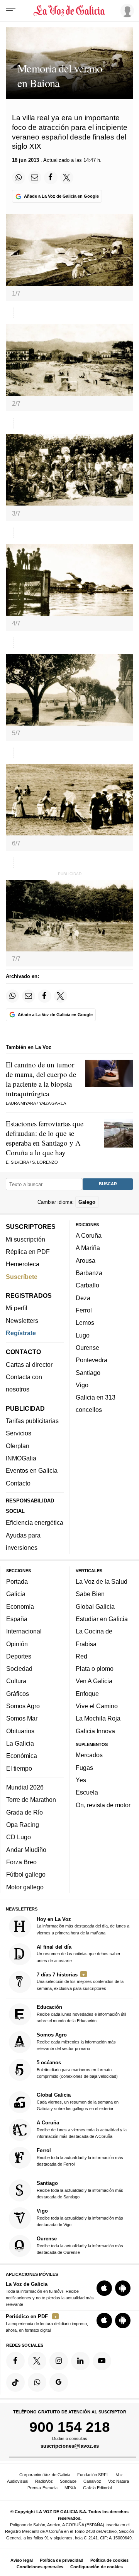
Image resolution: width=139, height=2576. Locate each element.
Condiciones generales (40, 2567)
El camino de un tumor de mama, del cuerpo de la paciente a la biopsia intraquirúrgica (41, 1079)
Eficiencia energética (35, 1522)
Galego (87, 1202)
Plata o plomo (95, 1669)
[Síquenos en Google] (59, 2382)
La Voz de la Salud (102, 1581)
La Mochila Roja (98, 1718)
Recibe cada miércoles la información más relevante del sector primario (76, 2041)
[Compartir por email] (35, 178)
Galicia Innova (95, 1731)
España (17, 1619)
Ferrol (84, 1310)
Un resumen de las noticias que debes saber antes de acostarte (79, 1953)
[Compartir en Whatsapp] (19, 178)
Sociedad (19, 1669)
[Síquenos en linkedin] (80, 2361)
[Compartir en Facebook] (51, 178)
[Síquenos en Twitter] (37, 2361)
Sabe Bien (90, 1594)
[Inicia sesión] (126, 10)
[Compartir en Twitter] (67, 178)
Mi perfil (17, 1308)
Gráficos (18, 1693)
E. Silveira (17, 1162)
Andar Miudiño (26, 1849)
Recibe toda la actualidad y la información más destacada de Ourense (80, 2245)
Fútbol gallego (26, 1874)
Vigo (82, 1385)
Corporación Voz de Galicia (45, 2475)
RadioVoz (44, 2481)
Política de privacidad (62, 2560)
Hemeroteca (23, 1264)
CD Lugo (19, 1837)
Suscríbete (22, 1276)
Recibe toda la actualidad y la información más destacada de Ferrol (80, 2157)
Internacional (24, 1631)
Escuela (87, 1792)
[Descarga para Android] (123, 2288)
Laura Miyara (21, 1103)
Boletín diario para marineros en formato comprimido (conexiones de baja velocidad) (77, 2069)
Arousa (86, 1260)
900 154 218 (70, 2427)
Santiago (88, 1372)
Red (81, 1656)
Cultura (16, 1681)
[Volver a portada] (70, 11)
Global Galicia (95, 1606)
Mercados (89, 1755)
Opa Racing (23, 1825)
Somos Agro (23, 1706)
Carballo (87, 1285)
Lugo (83, 1335)
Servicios (19, 1433)
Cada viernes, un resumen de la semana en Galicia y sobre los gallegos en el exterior (78, 2101)
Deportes (19, 1656)
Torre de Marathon (31, 1800)
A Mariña (88, 1248)
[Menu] (11, 11)
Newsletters (22, 1320)
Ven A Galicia (94, 1681)
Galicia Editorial (97, 2488)
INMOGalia (21, 1458)
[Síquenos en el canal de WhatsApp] (37, 2382)
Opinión (17, 1643)
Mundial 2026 (25, 1787)
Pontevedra (92, 1360)
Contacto (18, 1483)
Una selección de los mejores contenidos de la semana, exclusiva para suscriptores (80, 1981)
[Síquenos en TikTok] (15, 2382)
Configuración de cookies (97, 2567)
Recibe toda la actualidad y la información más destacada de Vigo (80, 2217)
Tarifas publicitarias (32, 1421)
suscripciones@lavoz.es (70, 2446)
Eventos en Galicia (32, 1470)
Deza (83, 1297)
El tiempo (19, 1768)
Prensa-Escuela (42, 2488)
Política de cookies (109, 2560)
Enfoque (87, 1693)
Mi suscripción (25, 1239)
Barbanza (89, 1273)
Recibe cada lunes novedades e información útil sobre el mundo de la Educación (81, 2014)
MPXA (70, 2488)
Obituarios (20, 1731)
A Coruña (89, 1235)
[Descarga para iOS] (104, 2288)
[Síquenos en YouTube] (102, 2361)
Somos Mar (22, 1718)
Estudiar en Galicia (102, 1619)
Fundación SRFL (93, 2475)
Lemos (85, 1322)
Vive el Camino (97, 1706)
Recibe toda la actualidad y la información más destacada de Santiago (80, 2189)
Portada (17, 1581)
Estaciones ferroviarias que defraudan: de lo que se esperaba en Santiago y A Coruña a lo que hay (45, 1138)
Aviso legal (22, 2560)
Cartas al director (29, 1364)
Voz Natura (119, 2481)
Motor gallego (25, 1887)
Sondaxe (68, 2481)
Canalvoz (92, 2481)
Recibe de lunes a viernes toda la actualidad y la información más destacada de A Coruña (82, 2129)
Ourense (87, 1348)
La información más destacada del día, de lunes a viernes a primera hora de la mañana (83, 1925)
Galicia (16, 1594)
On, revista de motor (103, 1805)
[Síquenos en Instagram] (59, 2361)
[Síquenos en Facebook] (15, 2361)
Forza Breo (21, 1862)
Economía (20, 1606)
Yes (81, 1780)
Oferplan (18, 1445)
